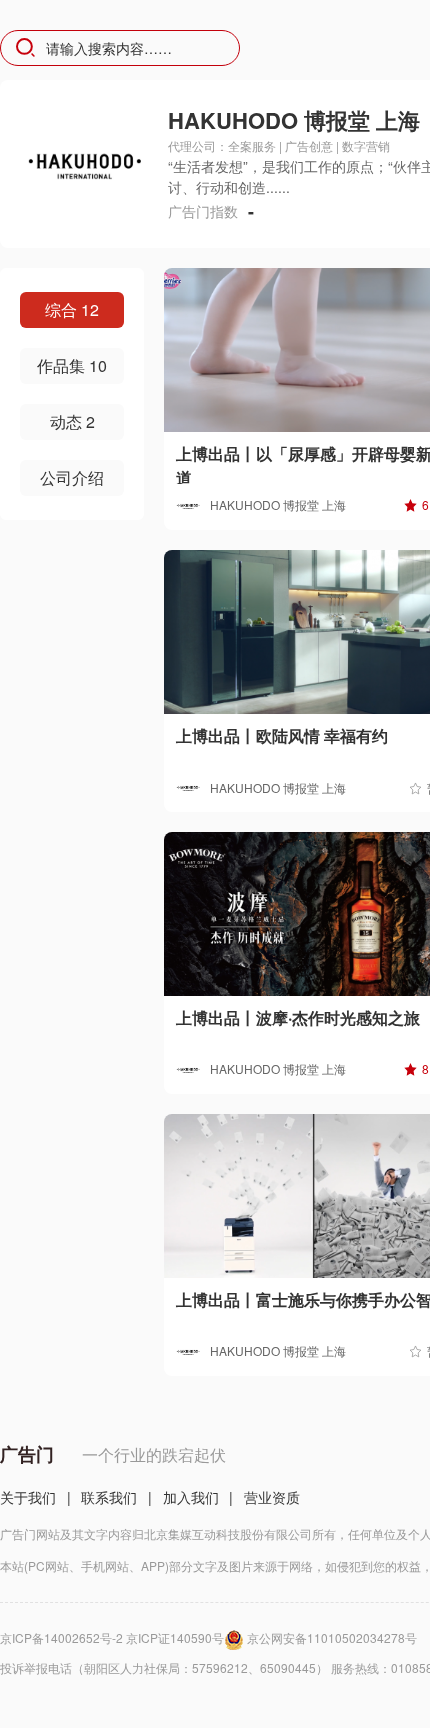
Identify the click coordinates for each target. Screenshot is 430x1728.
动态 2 (72, 421)
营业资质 (272, 1497)
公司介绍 (72, 477)
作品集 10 (72, 365)
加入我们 (191, 1497)
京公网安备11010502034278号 (332, 1637)
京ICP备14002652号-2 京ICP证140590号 (112, 1637)
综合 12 (72, 309)
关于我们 (28, 1497)
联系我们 (109, 1497)
